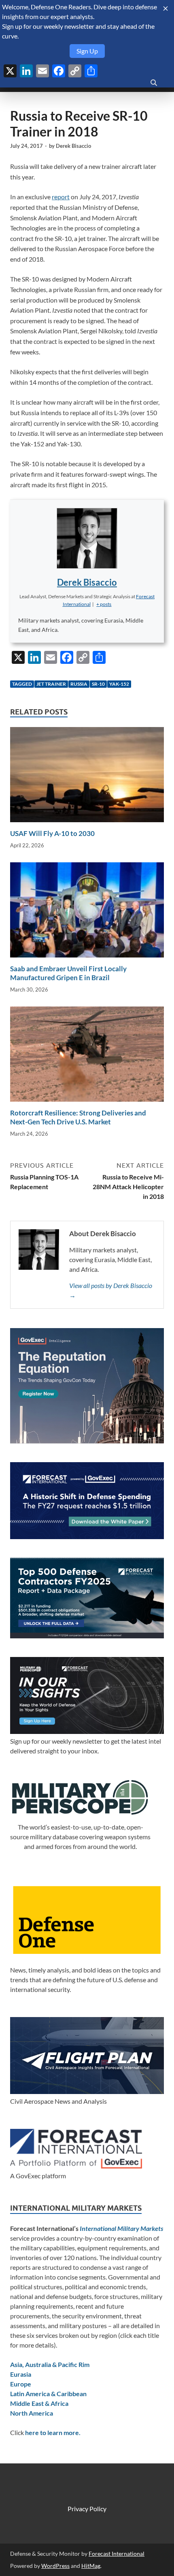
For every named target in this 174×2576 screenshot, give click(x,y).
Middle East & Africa (39, 2403)
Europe (21, 2384)
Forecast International (117, 2554)
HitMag (91, 2566)
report (61, 197)
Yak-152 (119, 684)
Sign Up (87, 51)
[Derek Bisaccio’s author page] (87, 538)
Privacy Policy (87, 2509)
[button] (104, 604)
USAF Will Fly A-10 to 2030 (52, 833)
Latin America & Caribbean (48, 2394)
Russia (79, 684)
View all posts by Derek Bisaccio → (111, 1290)
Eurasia (21, 2374)
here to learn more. (53, 2432)
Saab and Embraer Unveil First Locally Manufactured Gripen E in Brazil (68, 973)
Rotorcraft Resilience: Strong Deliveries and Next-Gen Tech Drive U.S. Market (78, 1117)
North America (32, 2413)
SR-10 (98, 684)
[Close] (166, 9)
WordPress (55, 2566)
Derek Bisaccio (73, 146)
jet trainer (51, 684)
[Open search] (154, 83)
